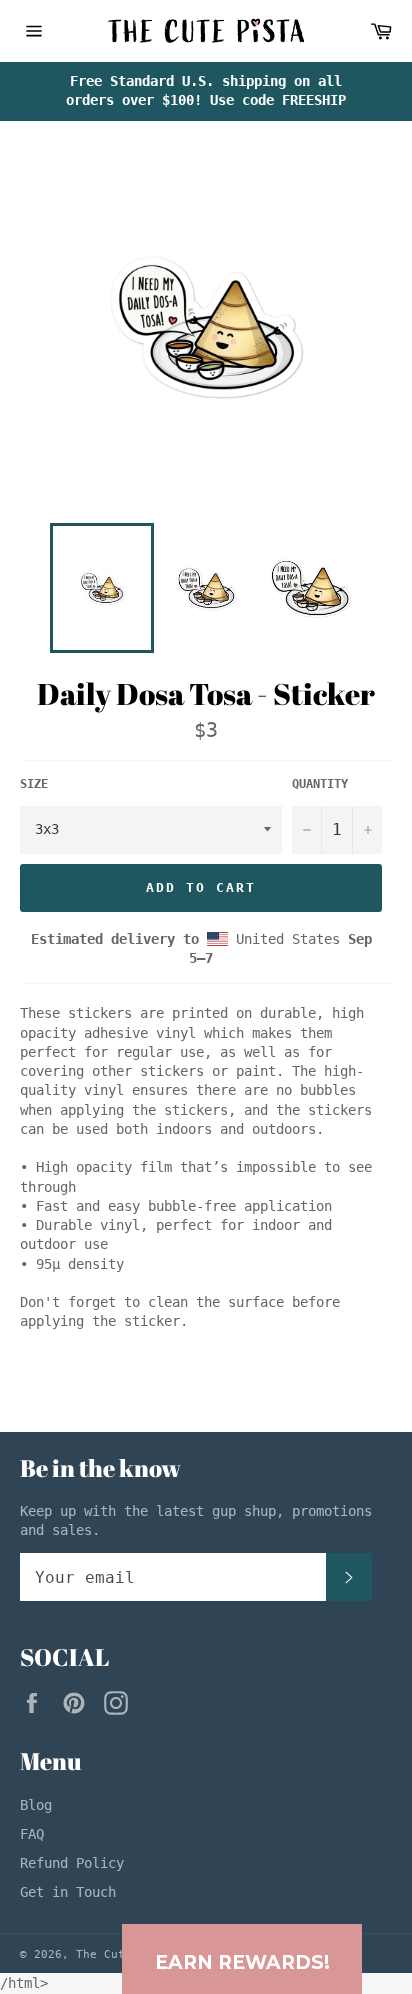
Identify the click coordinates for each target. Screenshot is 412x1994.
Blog (36, 1805)
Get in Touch (68, 1892)
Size (34, 784)
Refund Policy (72, 1863)
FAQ (32, 1834)
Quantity (320, 784)
